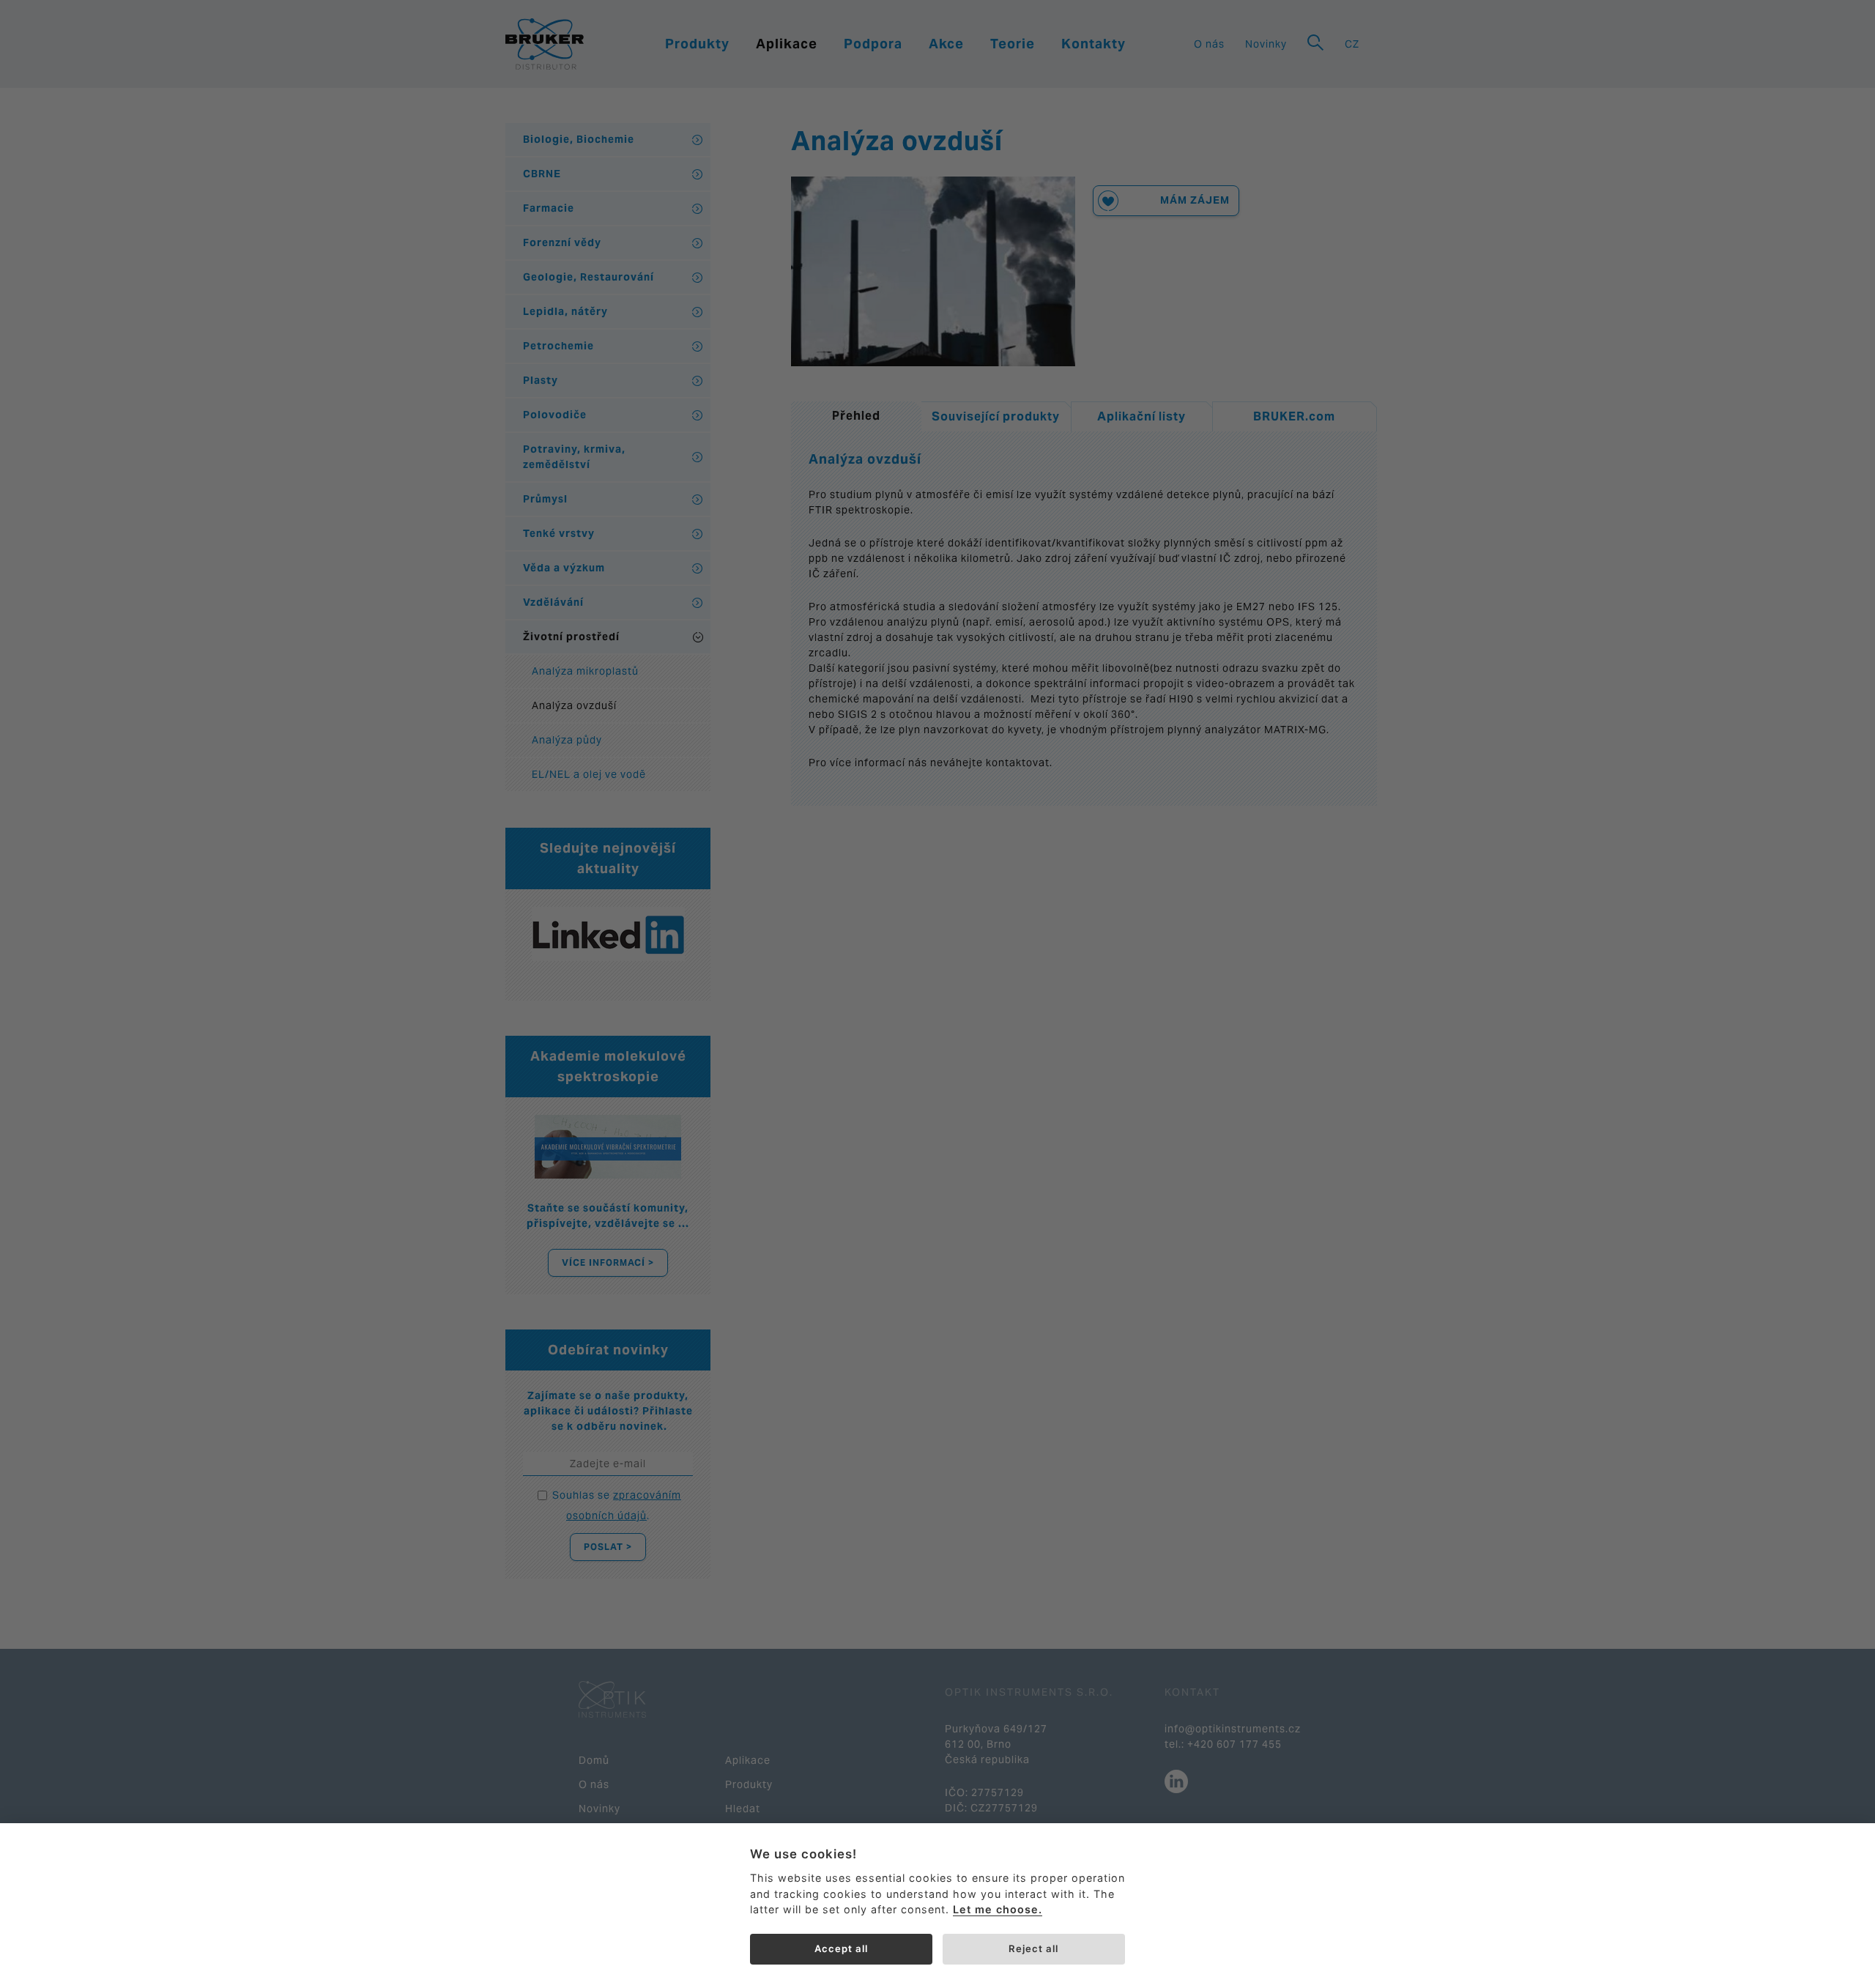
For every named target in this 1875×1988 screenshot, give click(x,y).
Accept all (841, 1948)
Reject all (1033, 1948)
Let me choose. (998, 1909)
